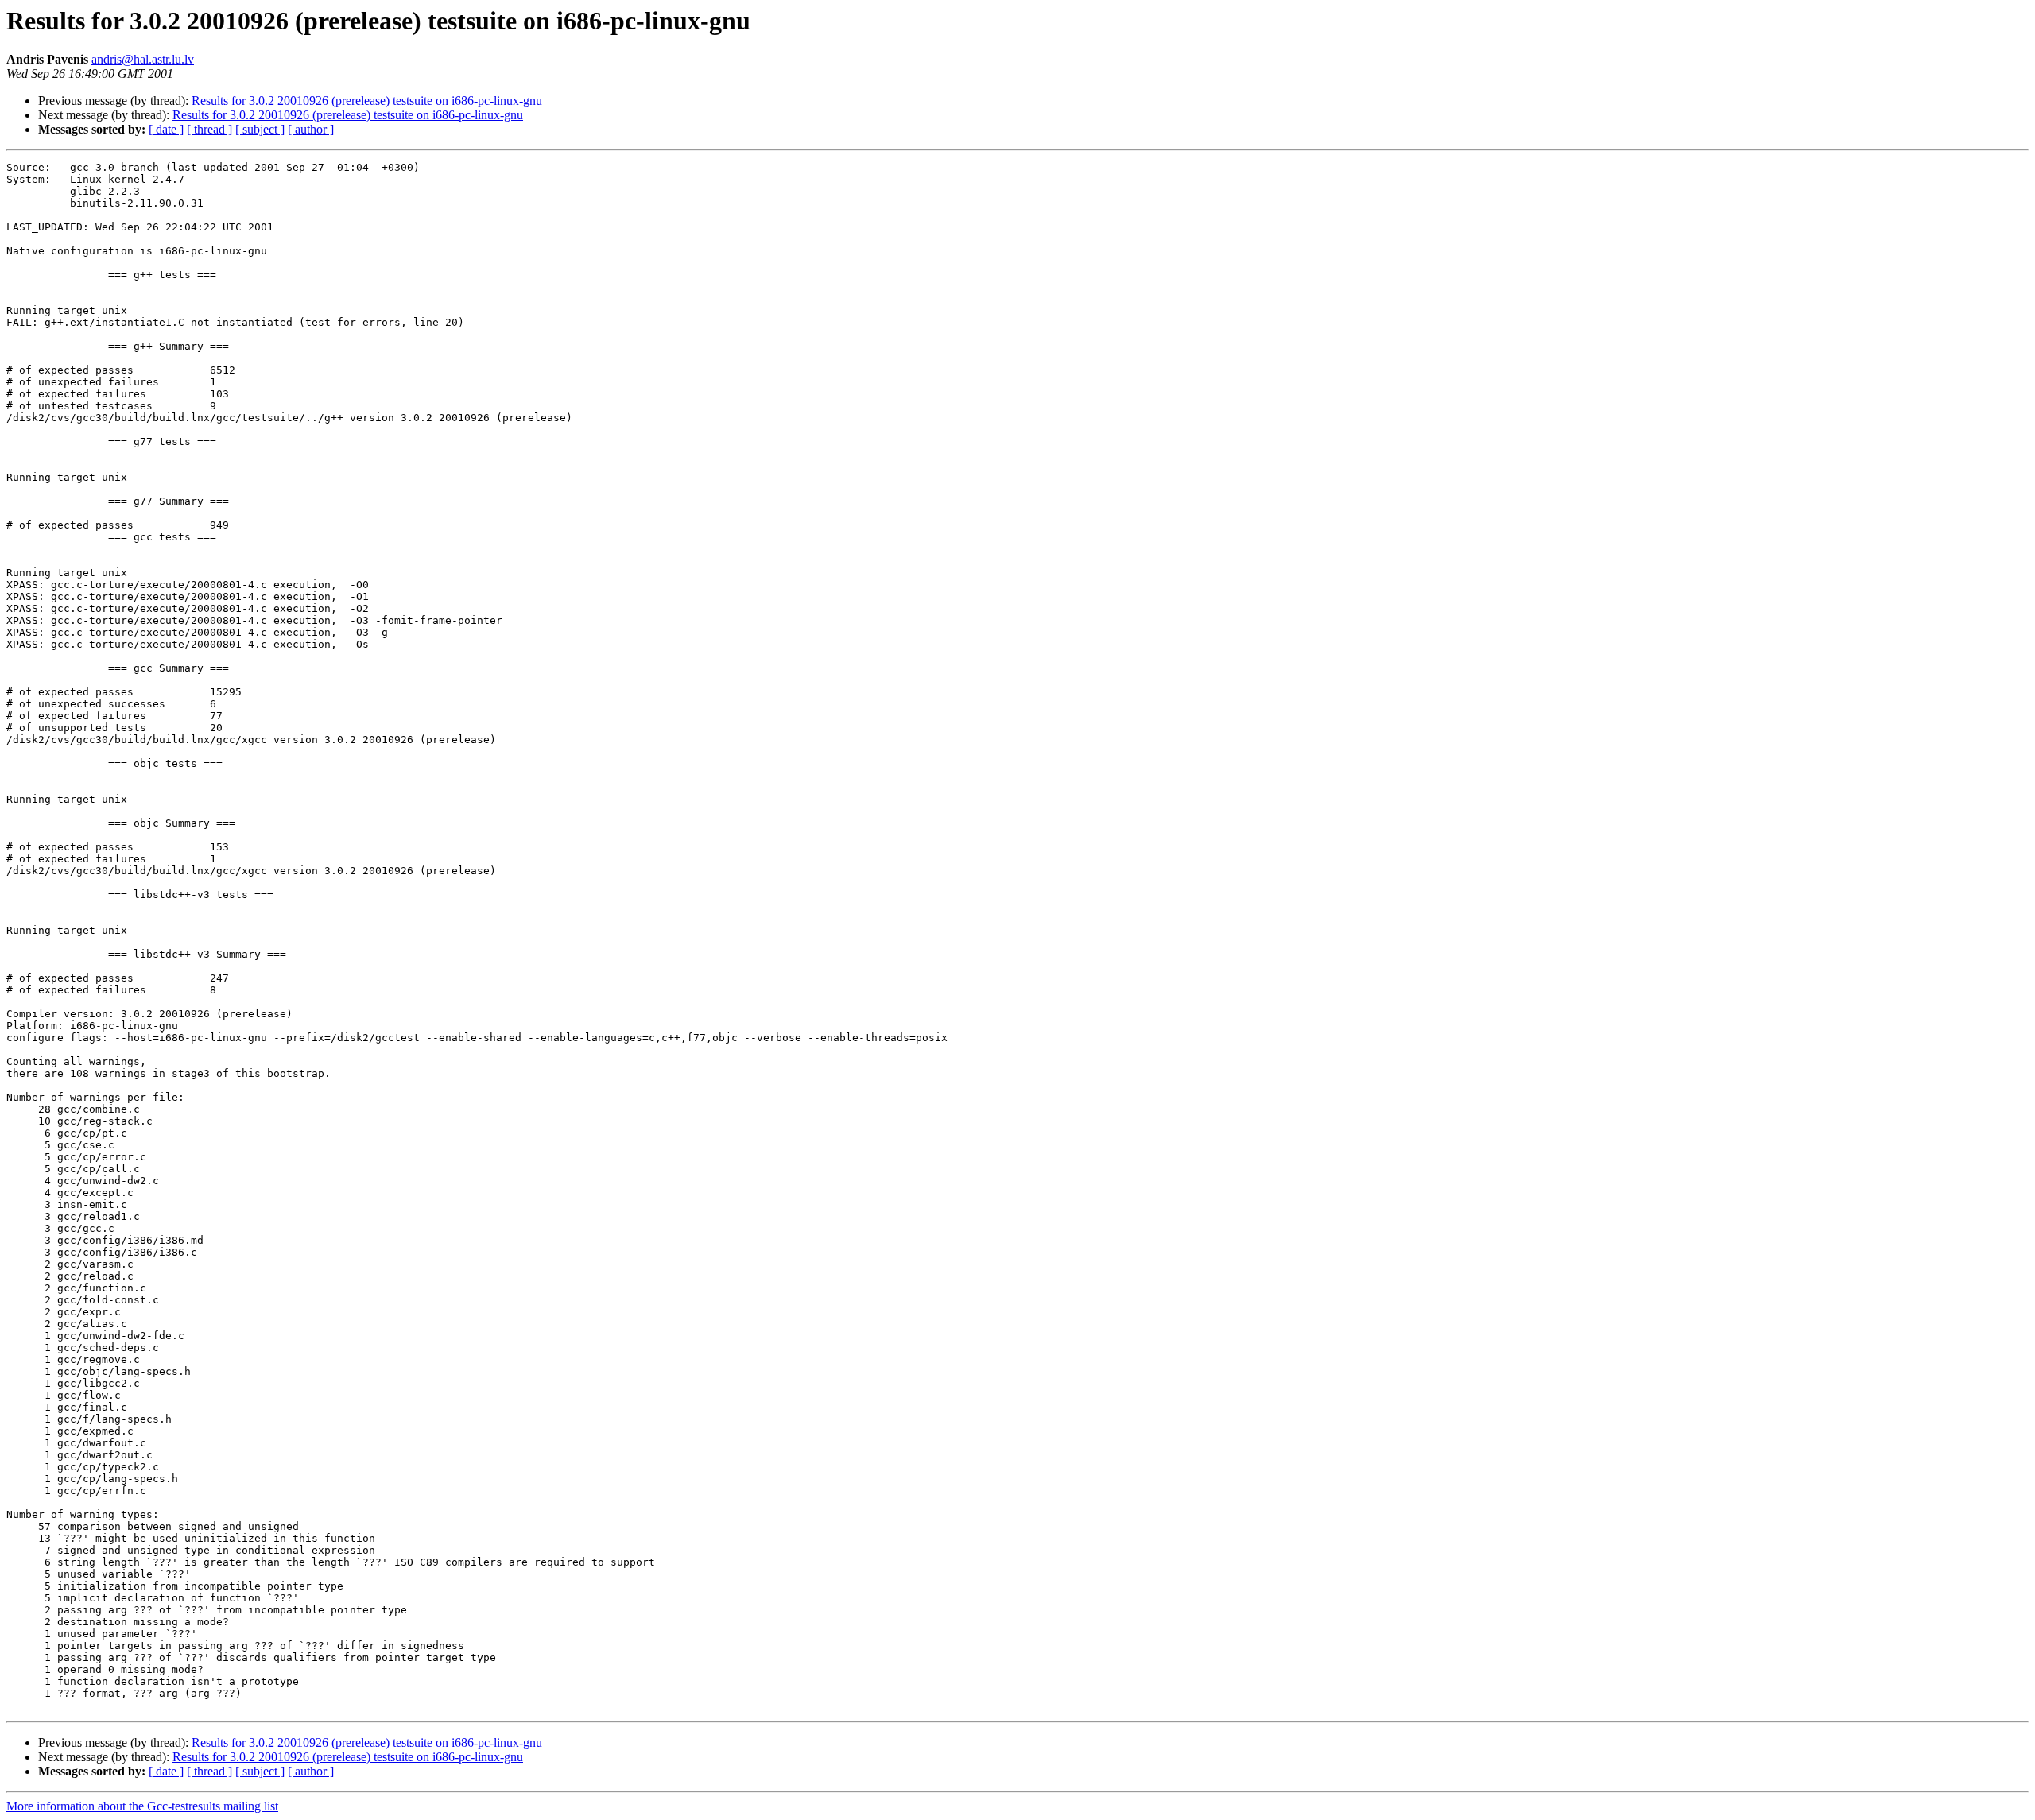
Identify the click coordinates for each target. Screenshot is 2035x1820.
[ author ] (311, 129)
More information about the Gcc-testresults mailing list (142, 1806)
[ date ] (166, 129)
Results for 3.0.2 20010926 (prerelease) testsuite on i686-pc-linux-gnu (367, 101)
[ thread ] (209, 129)
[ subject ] (260, 129)
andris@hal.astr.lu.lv (143, 59)
